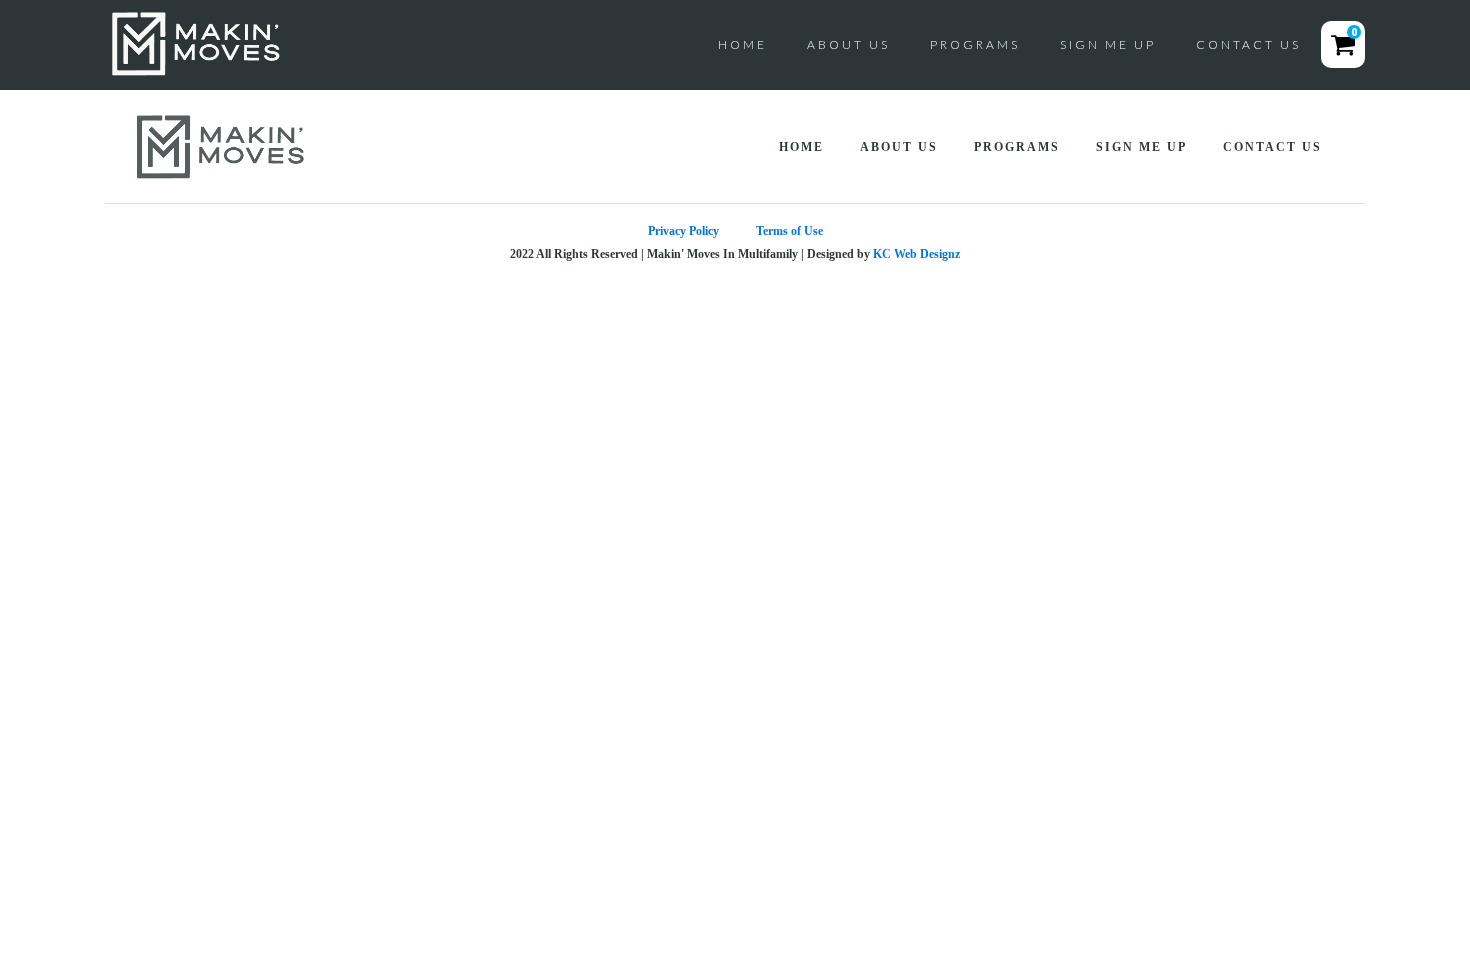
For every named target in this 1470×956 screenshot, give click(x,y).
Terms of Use (789, 231)
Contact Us (1248, 44)
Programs (975, 44)
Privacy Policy (683, 231)
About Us (848, 44)
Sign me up (1108, 44)
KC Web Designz (916, 254)
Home (742, 44)
